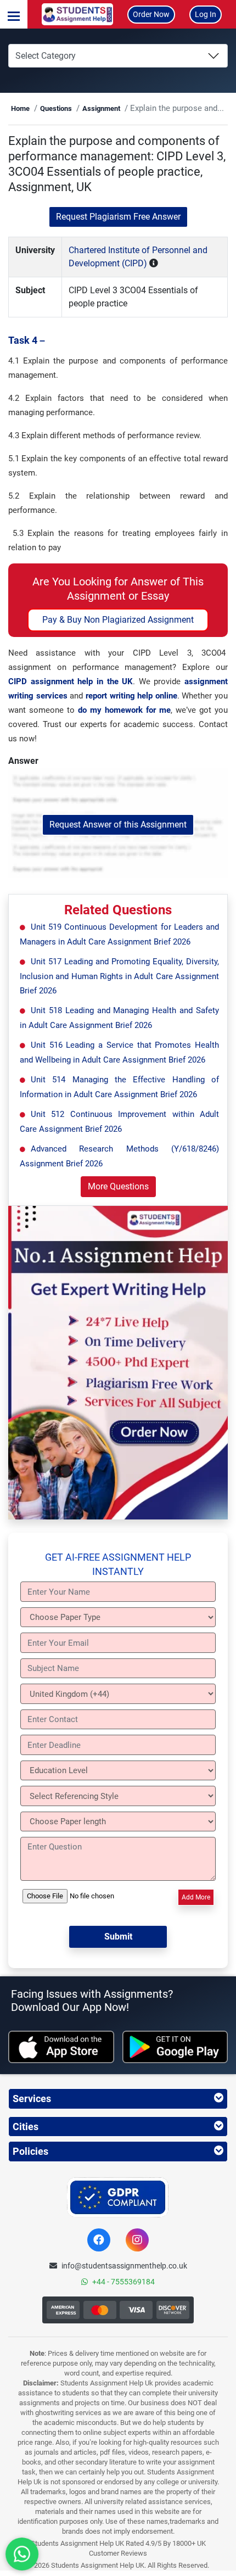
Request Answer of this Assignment (118, 825)
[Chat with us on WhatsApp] (22, 2554)
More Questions (118, 1186)
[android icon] (175, 2047)
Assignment (101, 108)
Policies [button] (30, 2151)
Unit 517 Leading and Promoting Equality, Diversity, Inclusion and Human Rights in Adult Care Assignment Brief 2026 (119, 976)
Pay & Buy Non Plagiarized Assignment (118, 620)
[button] (14, 14)
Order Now (151, 14)
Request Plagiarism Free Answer (118, 217)
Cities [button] (26, 2127)
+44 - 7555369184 (123, 2282)
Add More (196, 1897)
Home (20, 108)
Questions (56, 108)
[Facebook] (99, 2240)
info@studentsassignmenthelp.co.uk (124, 2266)
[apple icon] (61, 2047)
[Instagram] (137, 2240)
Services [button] (32, 2099)
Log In (206, 14)
